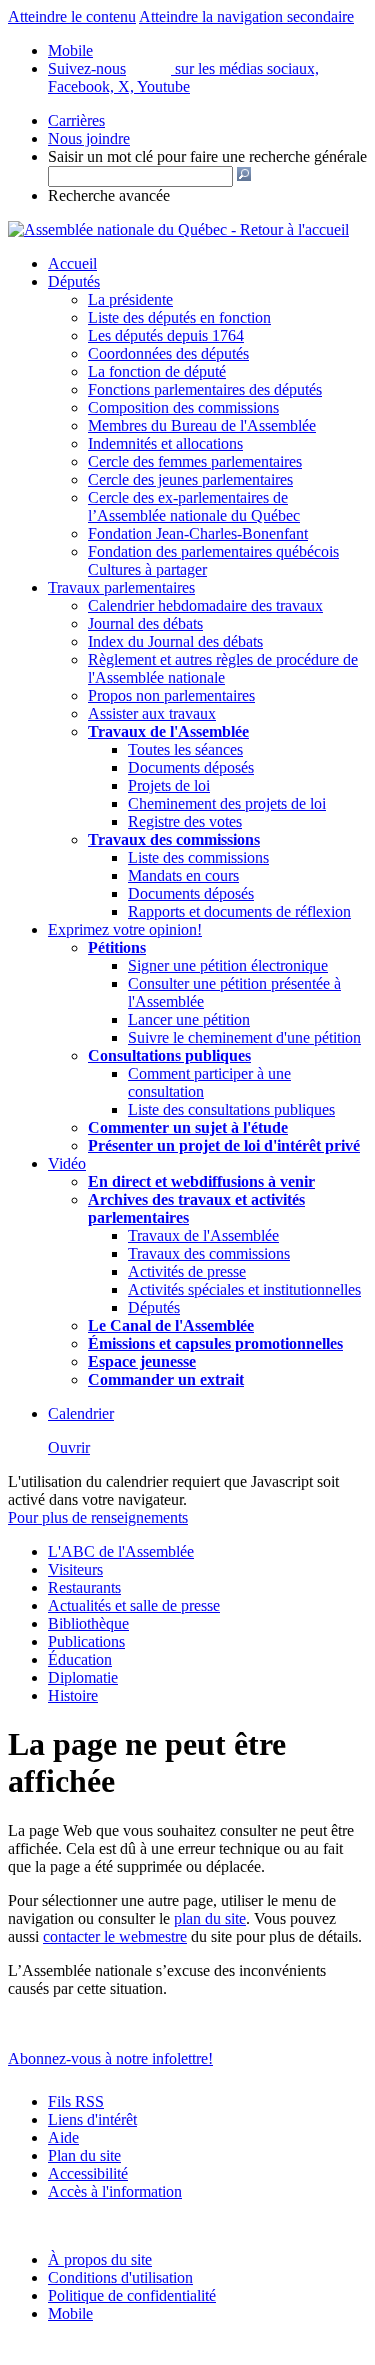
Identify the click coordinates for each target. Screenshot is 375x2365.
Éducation (80, 1659)
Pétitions (117, 947)
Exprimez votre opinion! (125, 929)
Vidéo (67, 1163)
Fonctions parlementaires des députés (205, 389)
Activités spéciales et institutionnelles (244, 1289)
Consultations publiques (169, 1055)
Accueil (72, 263)
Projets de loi (169, 785)
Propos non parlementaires (171, 695)
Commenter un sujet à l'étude (188, 1127)
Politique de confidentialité (132, 2295)
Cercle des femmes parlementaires (195, 461)
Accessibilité (88, 2173)
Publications (86, 1641)
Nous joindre (89, 138)
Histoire (73, 1695)
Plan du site (84, 2155)
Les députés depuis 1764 (166, 335)
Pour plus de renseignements (98, 1517)
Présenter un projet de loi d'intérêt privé (224, 1145)
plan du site (210, 1918)
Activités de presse (187, 1271)
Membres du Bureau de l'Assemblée (202, 425)
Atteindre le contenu (72, 16)
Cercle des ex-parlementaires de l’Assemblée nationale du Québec (194, 506)
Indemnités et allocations (165, 443)
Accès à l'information (115, 2191)
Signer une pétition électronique (228, 965)
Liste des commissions (198, 857)
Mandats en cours (183, 875)
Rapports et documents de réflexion (239, 911)
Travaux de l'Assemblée (168, 731)
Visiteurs (75, 1569)
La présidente (130, 299)
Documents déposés (191, 767)
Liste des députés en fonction (179, 317)
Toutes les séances (185, 749)
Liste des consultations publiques (231, 1109)
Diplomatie (83, 1677)
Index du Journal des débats (175, 641)
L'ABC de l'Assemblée (121, 1551)
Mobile (70, 2313)
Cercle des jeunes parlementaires (190, 479)
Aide (63, 2137)
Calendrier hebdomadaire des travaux (205, 605)
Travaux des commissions (174, 839)
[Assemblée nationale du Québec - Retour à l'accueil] (178, 229)
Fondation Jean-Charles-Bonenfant (198, 533)
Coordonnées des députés (168, 353)
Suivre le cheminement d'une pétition (244, 1037)
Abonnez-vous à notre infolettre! (110, 2058)
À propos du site (100, 2259)
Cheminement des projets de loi (227, 803)
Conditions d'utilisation (120, 2277)
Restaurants (84, 1587)
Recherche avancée (109, 195)
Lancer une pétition (189, 1019)
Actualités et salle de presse (134, 1605)
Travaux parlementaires (121, 587)
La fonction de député (157, 371)
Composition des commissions (183, 407)
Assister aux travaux (152, 713)
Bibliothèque (88, 1623)
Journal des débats (145, 623)
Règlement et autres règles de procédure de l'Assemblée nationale (223, 668)
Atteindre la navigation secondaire (246, 16)
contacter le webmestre (115, 1936)
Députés (74, 281)
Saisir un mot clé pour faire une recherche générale (207, 156)
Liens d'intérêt (92, 2119)
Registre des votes (185, 821)
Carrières (76, 120)
